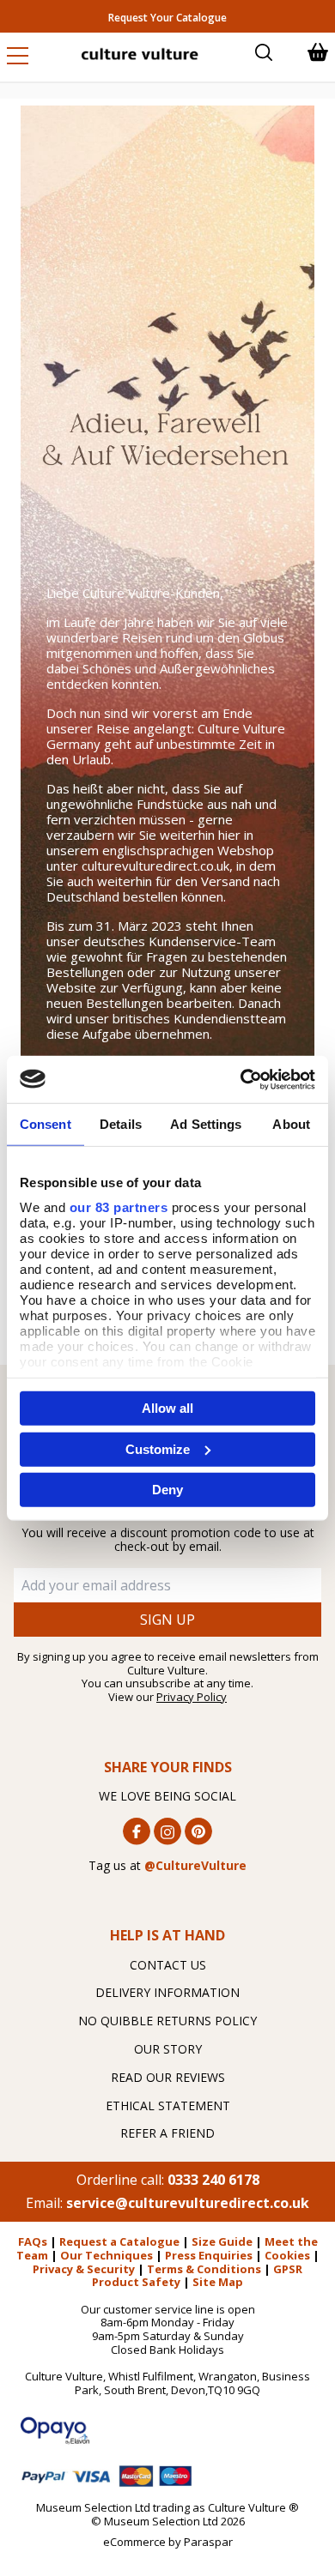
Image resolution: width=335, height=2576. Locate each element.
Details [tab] (121, 1124)
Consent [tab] (46, 1124)
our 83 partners (119, 1207)
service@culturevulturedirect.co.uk (188, 2203)
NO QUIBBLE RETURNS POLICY (167, 2021)
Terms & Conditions (204, 2269)
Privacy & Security (84, 2269)
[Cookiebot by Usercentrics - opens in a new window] (241, 1079)
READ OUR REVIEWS (168, 2077)
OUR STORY (168, 2049)
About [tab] (291, 1124)
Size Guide (222, 2241)
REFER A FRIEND (167, 2133)
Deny (167, 1490)
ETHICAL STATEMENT (168, 2105)
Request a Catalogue (119, 2241)
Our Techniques (107, 2255)
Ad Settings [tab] (206, 1124)
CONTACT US (168, 1965)
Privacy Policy (192, 1697)
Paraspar (208, 2542)
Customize (158, 1448)
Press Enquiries (209, 2255)
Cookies (287, 2255)
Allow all (167, 1408)
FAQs (33, 2241)
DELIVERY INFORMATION (167, 1992)
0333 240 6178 (213, 2180)
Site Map (218, 2282)
